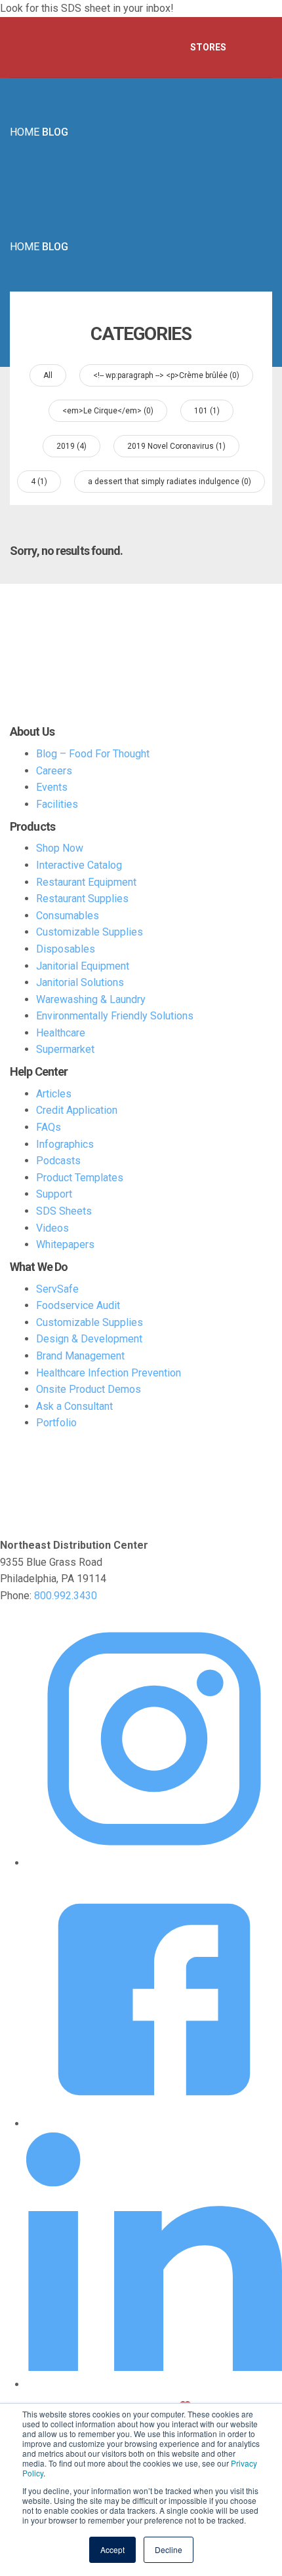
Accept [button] (112, 2549)
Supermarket (65, 1049)
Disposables (66, 949)
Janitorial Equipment (83, 966)
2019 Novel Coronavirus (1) (176, 446)
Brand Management (80, 1356)
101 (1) (207, 411)
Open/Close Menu (256, 48)
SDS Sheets (64, 1211)
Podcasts (58, 1161)
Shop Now (60, 848)
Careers (54, 771)
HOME (25, 132)
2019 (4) (71, 446)
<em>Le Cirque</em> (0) (108, 411)
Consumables (68, 916)
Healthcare (61, 1033)
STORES (208, 47)
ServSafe (57, 1289)
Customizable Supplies (90, 932)
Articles (54, 1094)
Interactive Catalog (79, 865)
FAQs (49, 1127)
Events (52, 787)
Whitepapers (65, 1244)
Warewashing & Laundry (91, 999)
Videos (52, 1228)
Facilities (57, 804)
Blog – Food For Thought (93, 754)
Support (54, 1194)
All (48, 375)
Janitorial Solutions (80, 982)
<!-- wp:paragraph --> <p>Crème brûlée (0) (166, 375)
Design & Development (89, 1339)
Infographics (65, 1144)
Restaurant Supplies (82, 899)
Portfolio (56, 1423)
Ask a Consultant (74, 1406)
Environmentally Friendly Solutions (115, 1016)
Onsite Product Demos (89, 1389)
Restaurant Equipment (86, 882)
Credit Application (77, 1110)
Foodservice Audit (78, 1305)
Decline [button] (169, 2549)
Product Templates (80, 1178)
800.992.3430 (66, 1596)
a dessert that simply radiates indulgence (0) (170, 482)
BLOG (55, 132)
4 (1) (39, 482)
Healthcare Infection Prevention (109, 1373)
